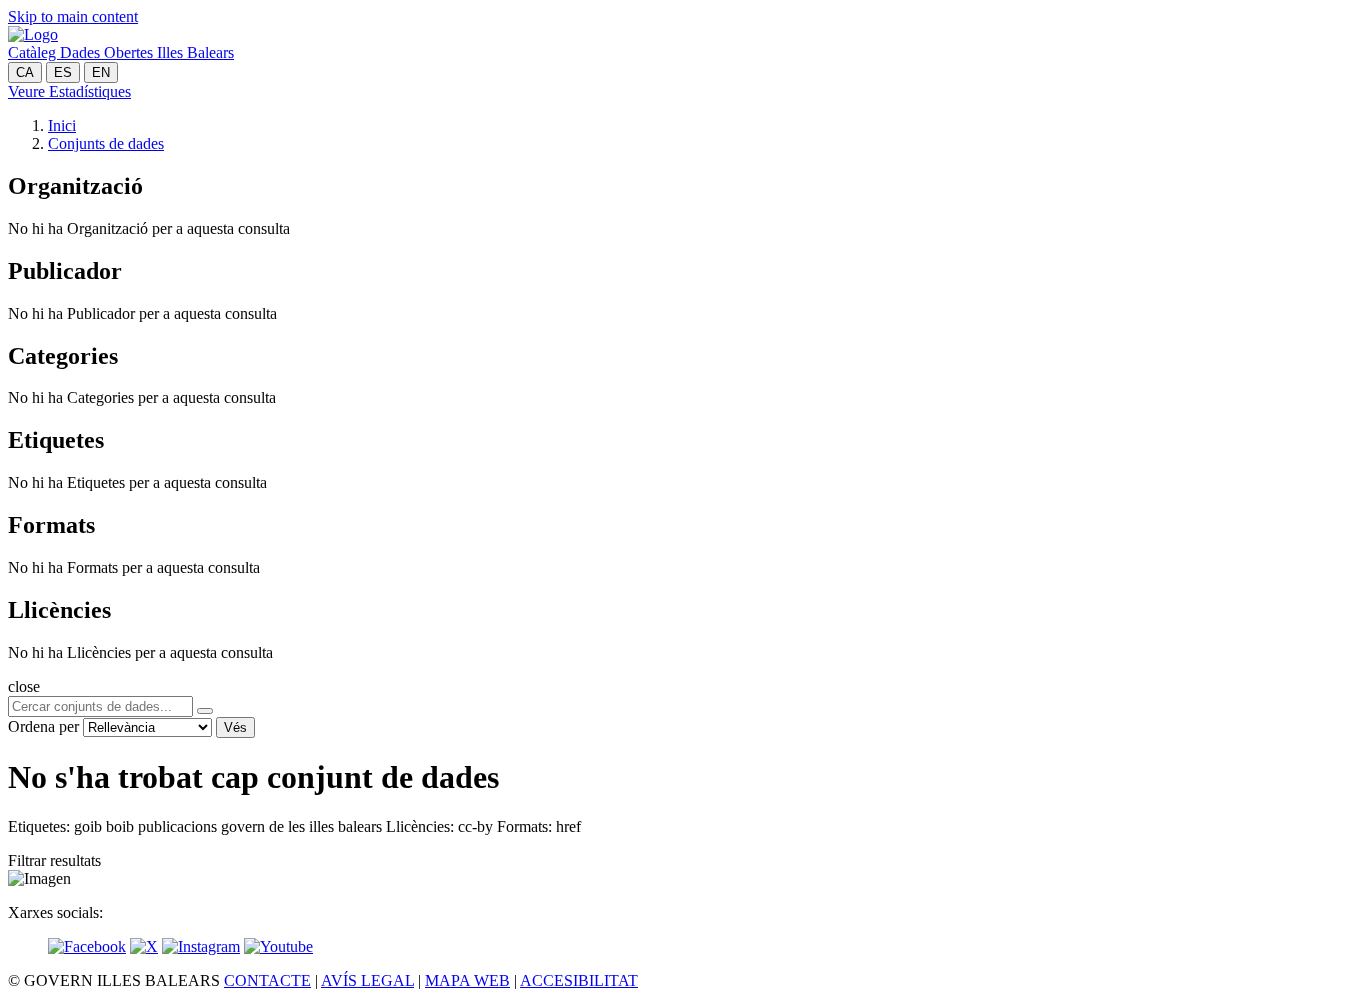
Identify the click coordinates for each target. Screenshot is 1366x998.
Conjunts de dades (106, 143)
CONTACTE (267, 980)
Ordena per (43, 726)
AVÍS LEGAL (367, 980)
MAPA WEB (467, 980)
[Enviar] (205, 711)
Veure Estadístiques (69, 91)
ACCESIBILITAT (579, 980)
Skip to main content (73, 16)
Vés (235, 727)
